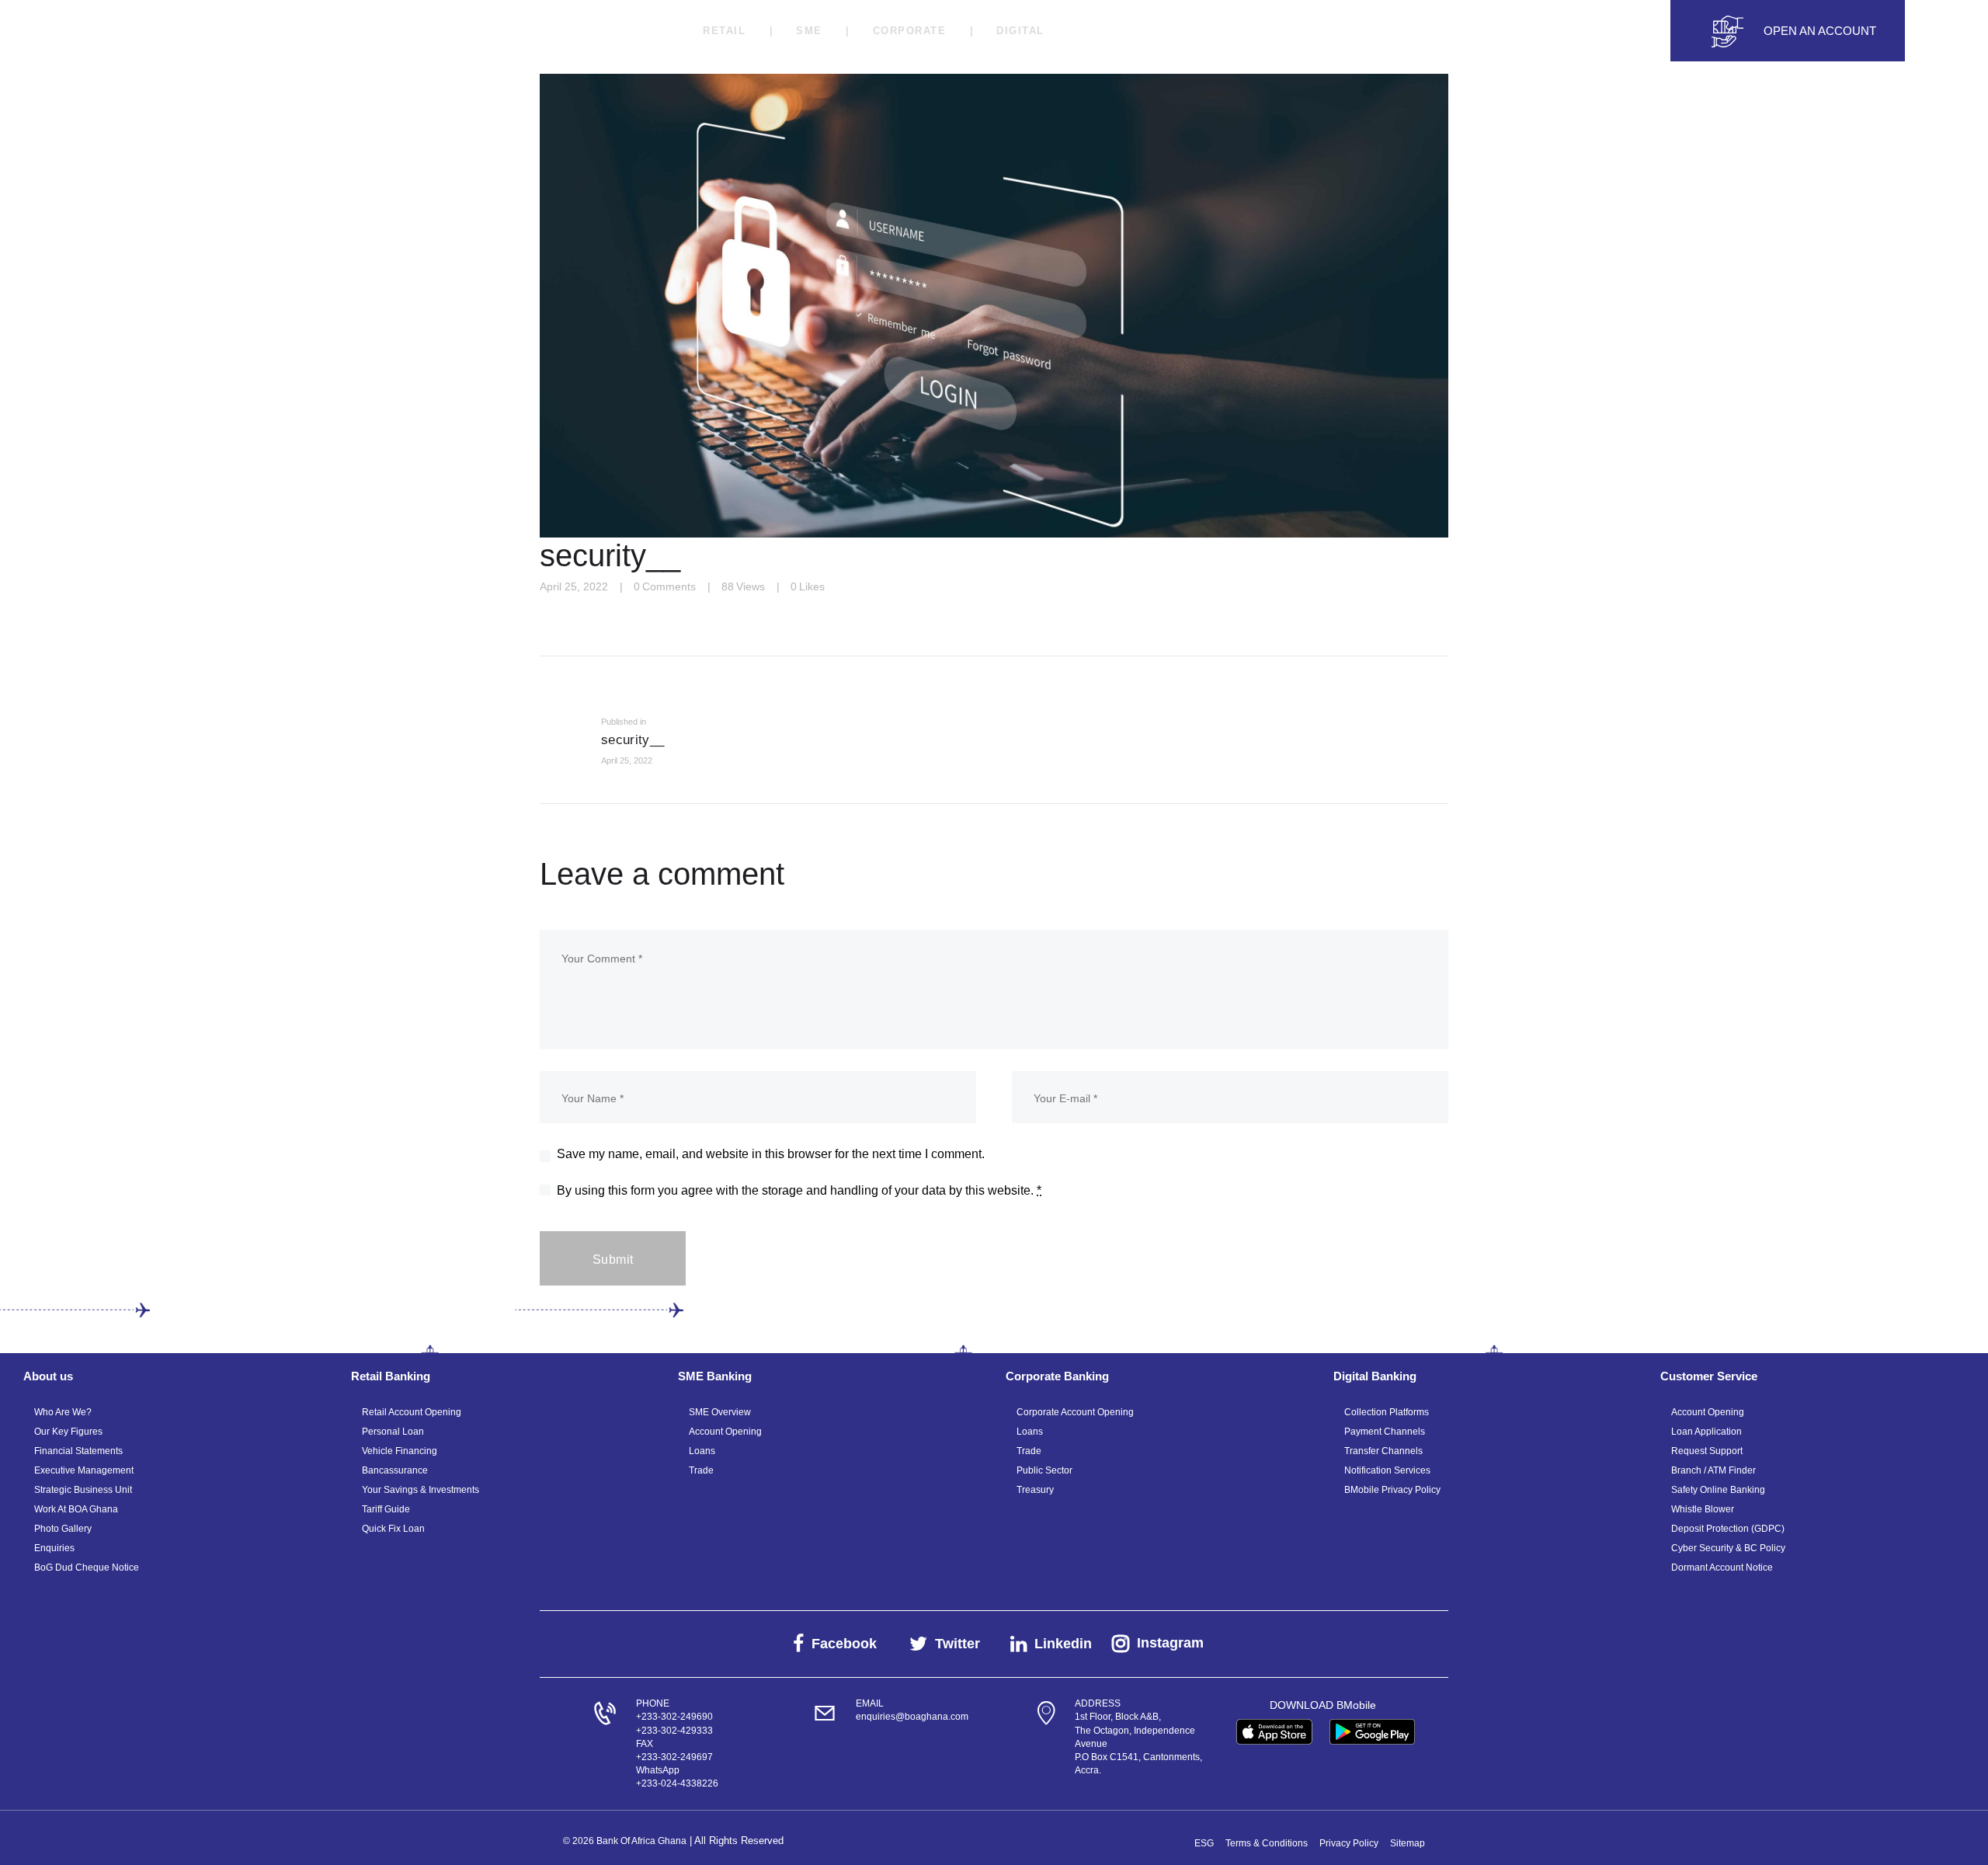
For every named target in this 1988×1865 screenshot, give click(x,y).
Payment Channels (1385, 1432)
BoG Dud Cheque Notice (87, 1568)
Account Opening (725, 1432)
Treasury (1035, 1490)
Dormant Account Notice (1722, 1568)
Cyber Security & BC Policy (1728, 1548)
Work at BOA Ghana (76, 1509)
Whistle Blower (1703, 1509)
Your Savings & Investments (421, 1490)
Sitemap (1408, 1843)
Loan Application (1706, 1432)
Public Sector (1044, 1470)
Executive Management (84, 1470)
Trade (701, 1470)
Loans (702, 1451)
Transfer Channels (1383, 1451)
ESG (1204, 1843)
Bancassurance (395, 1470)
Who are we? (63, 1412)
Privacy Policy (1349, 1843)
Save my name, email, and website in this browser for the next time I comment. (771, 1154)
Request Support (1707, 1451)
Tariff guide (386, 1509)
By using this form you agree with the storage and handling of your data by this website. (799, 1190)
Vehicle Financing (400, 1451)
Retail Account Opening (412, 1412)
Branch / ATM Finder (1713, 1470)
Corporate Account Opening (1075, 1412)
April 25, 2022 (574, 586)
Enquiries (54, 1548)
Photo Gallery (63, 1529)
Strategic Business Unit (83, 1490)
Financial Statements (78, 1451)
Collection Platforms (1387, 1412)
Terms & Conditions (1267, 1843)
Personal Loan (393, 1432)
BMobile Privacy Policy (1392, 1490)
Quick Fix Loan (393, 1529)
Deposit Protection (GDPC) (1728, 1529)
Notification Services (1387, 1470)
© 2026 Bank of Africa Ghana (625, 1841)
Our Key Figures (68, 1432)
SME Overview (720, 1412)
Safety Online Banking (1718, 1490)
